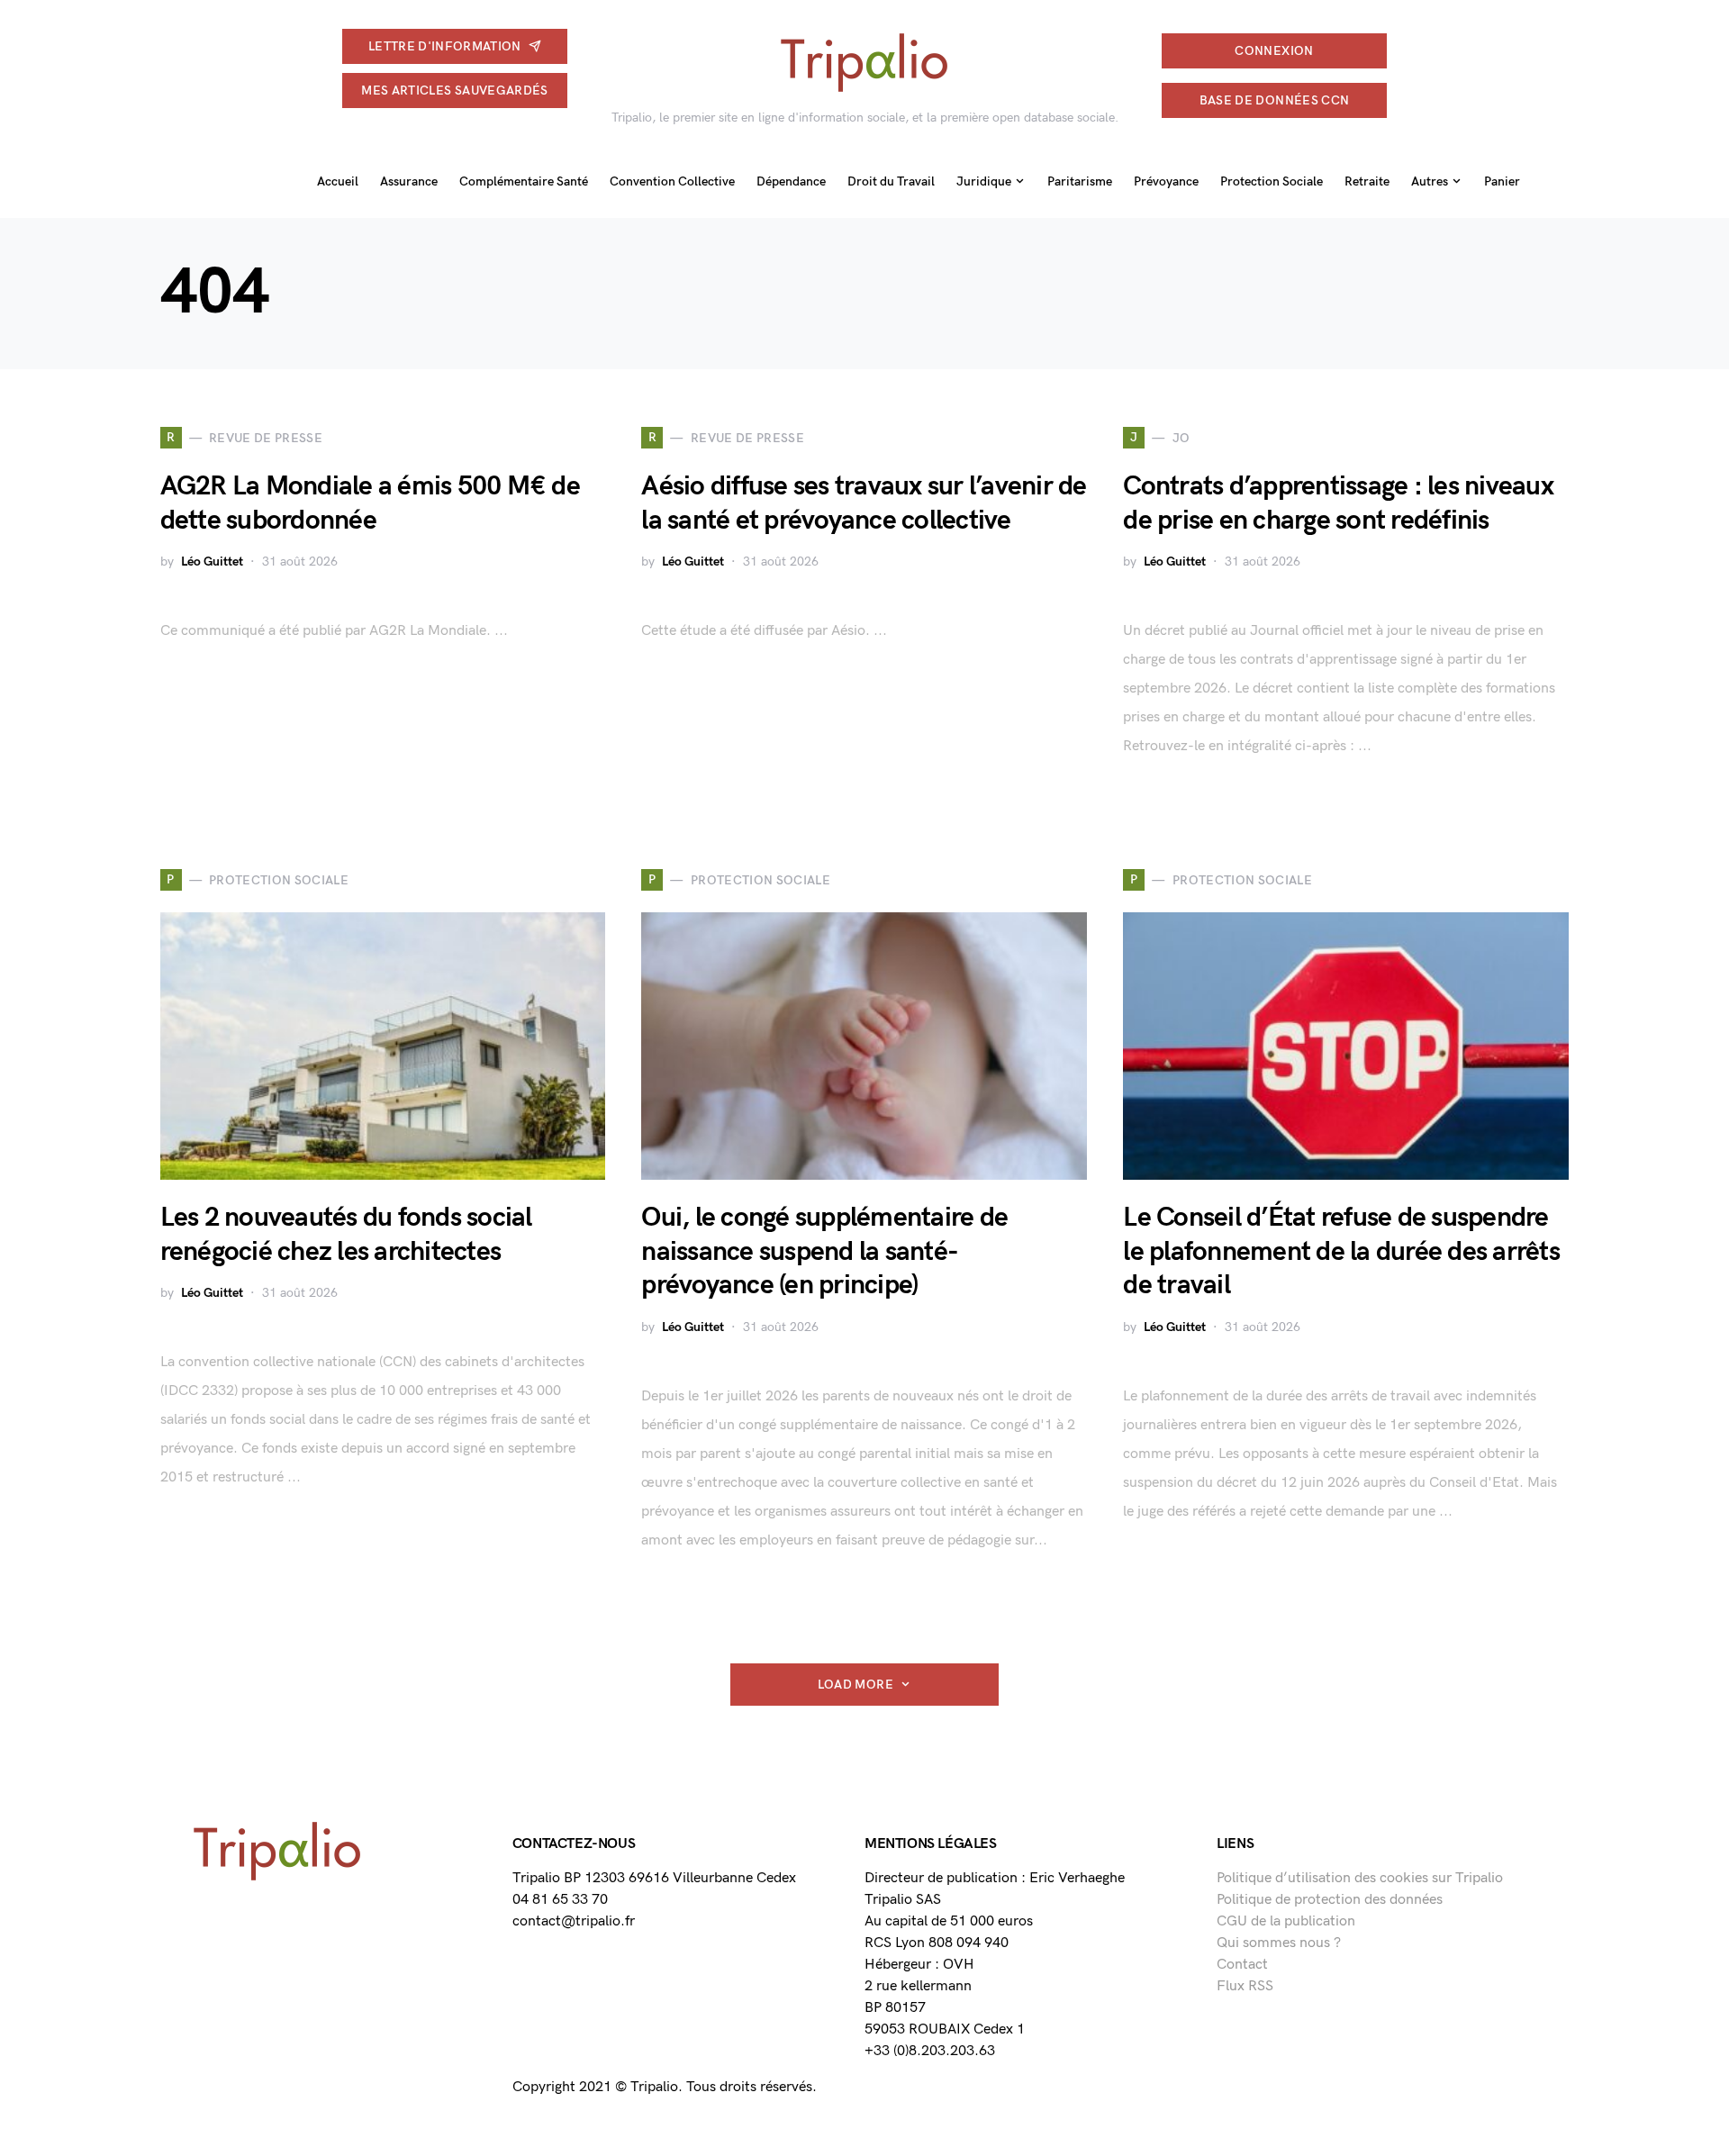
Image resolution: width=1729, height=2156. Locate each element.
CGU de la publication (1286, 1921)
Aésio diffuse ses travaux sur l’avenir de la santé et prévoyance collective (864, 503)
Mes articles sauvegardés (454, 91)
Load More (855, 1685)
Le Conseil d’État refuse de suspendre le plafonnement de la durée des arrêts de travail (1341, 1251)
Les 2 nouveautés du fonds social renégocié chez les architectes (346, 1235)
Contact (1242, 1965)
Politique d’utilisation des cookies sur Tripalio (1360, 1878)
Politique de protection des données (1330, 1900)
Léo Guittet (212, 562)
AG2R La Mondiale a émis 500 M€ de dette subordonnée (370, 503)
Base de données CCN (1275, 100)
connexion (1274, 51)
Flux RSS (1245, 1986)
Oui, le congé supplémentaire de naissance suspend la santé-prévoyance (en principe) (824, 1251)
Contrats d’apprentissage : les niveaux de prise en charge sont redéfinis (1338, 503)
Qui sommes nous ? (1279, 1943)
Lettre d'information (445, 46)
